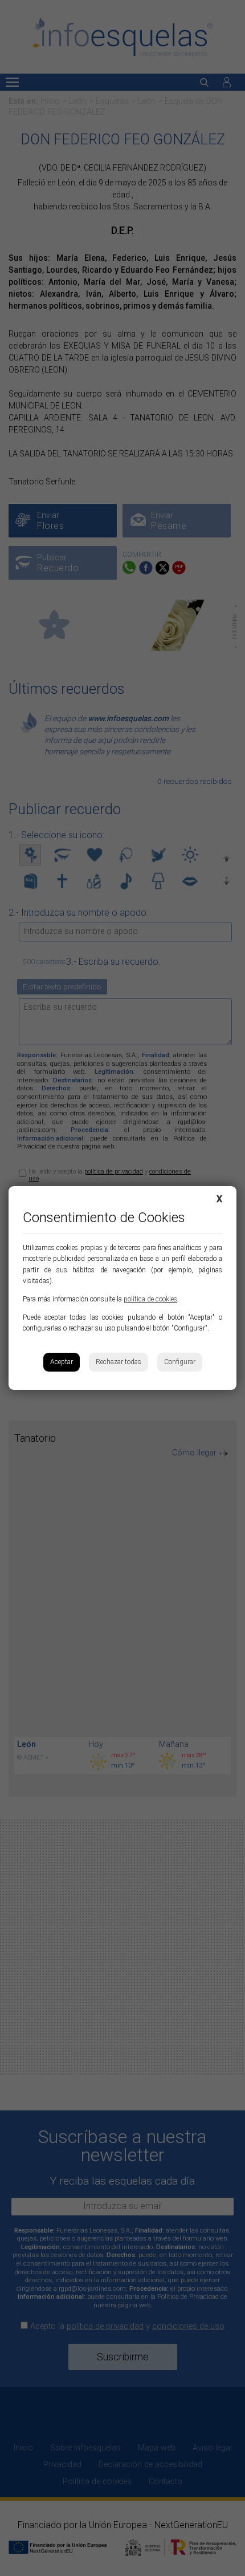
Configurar (180, 1362)
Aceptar (62, 1362)
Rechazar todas (119, 1362)
